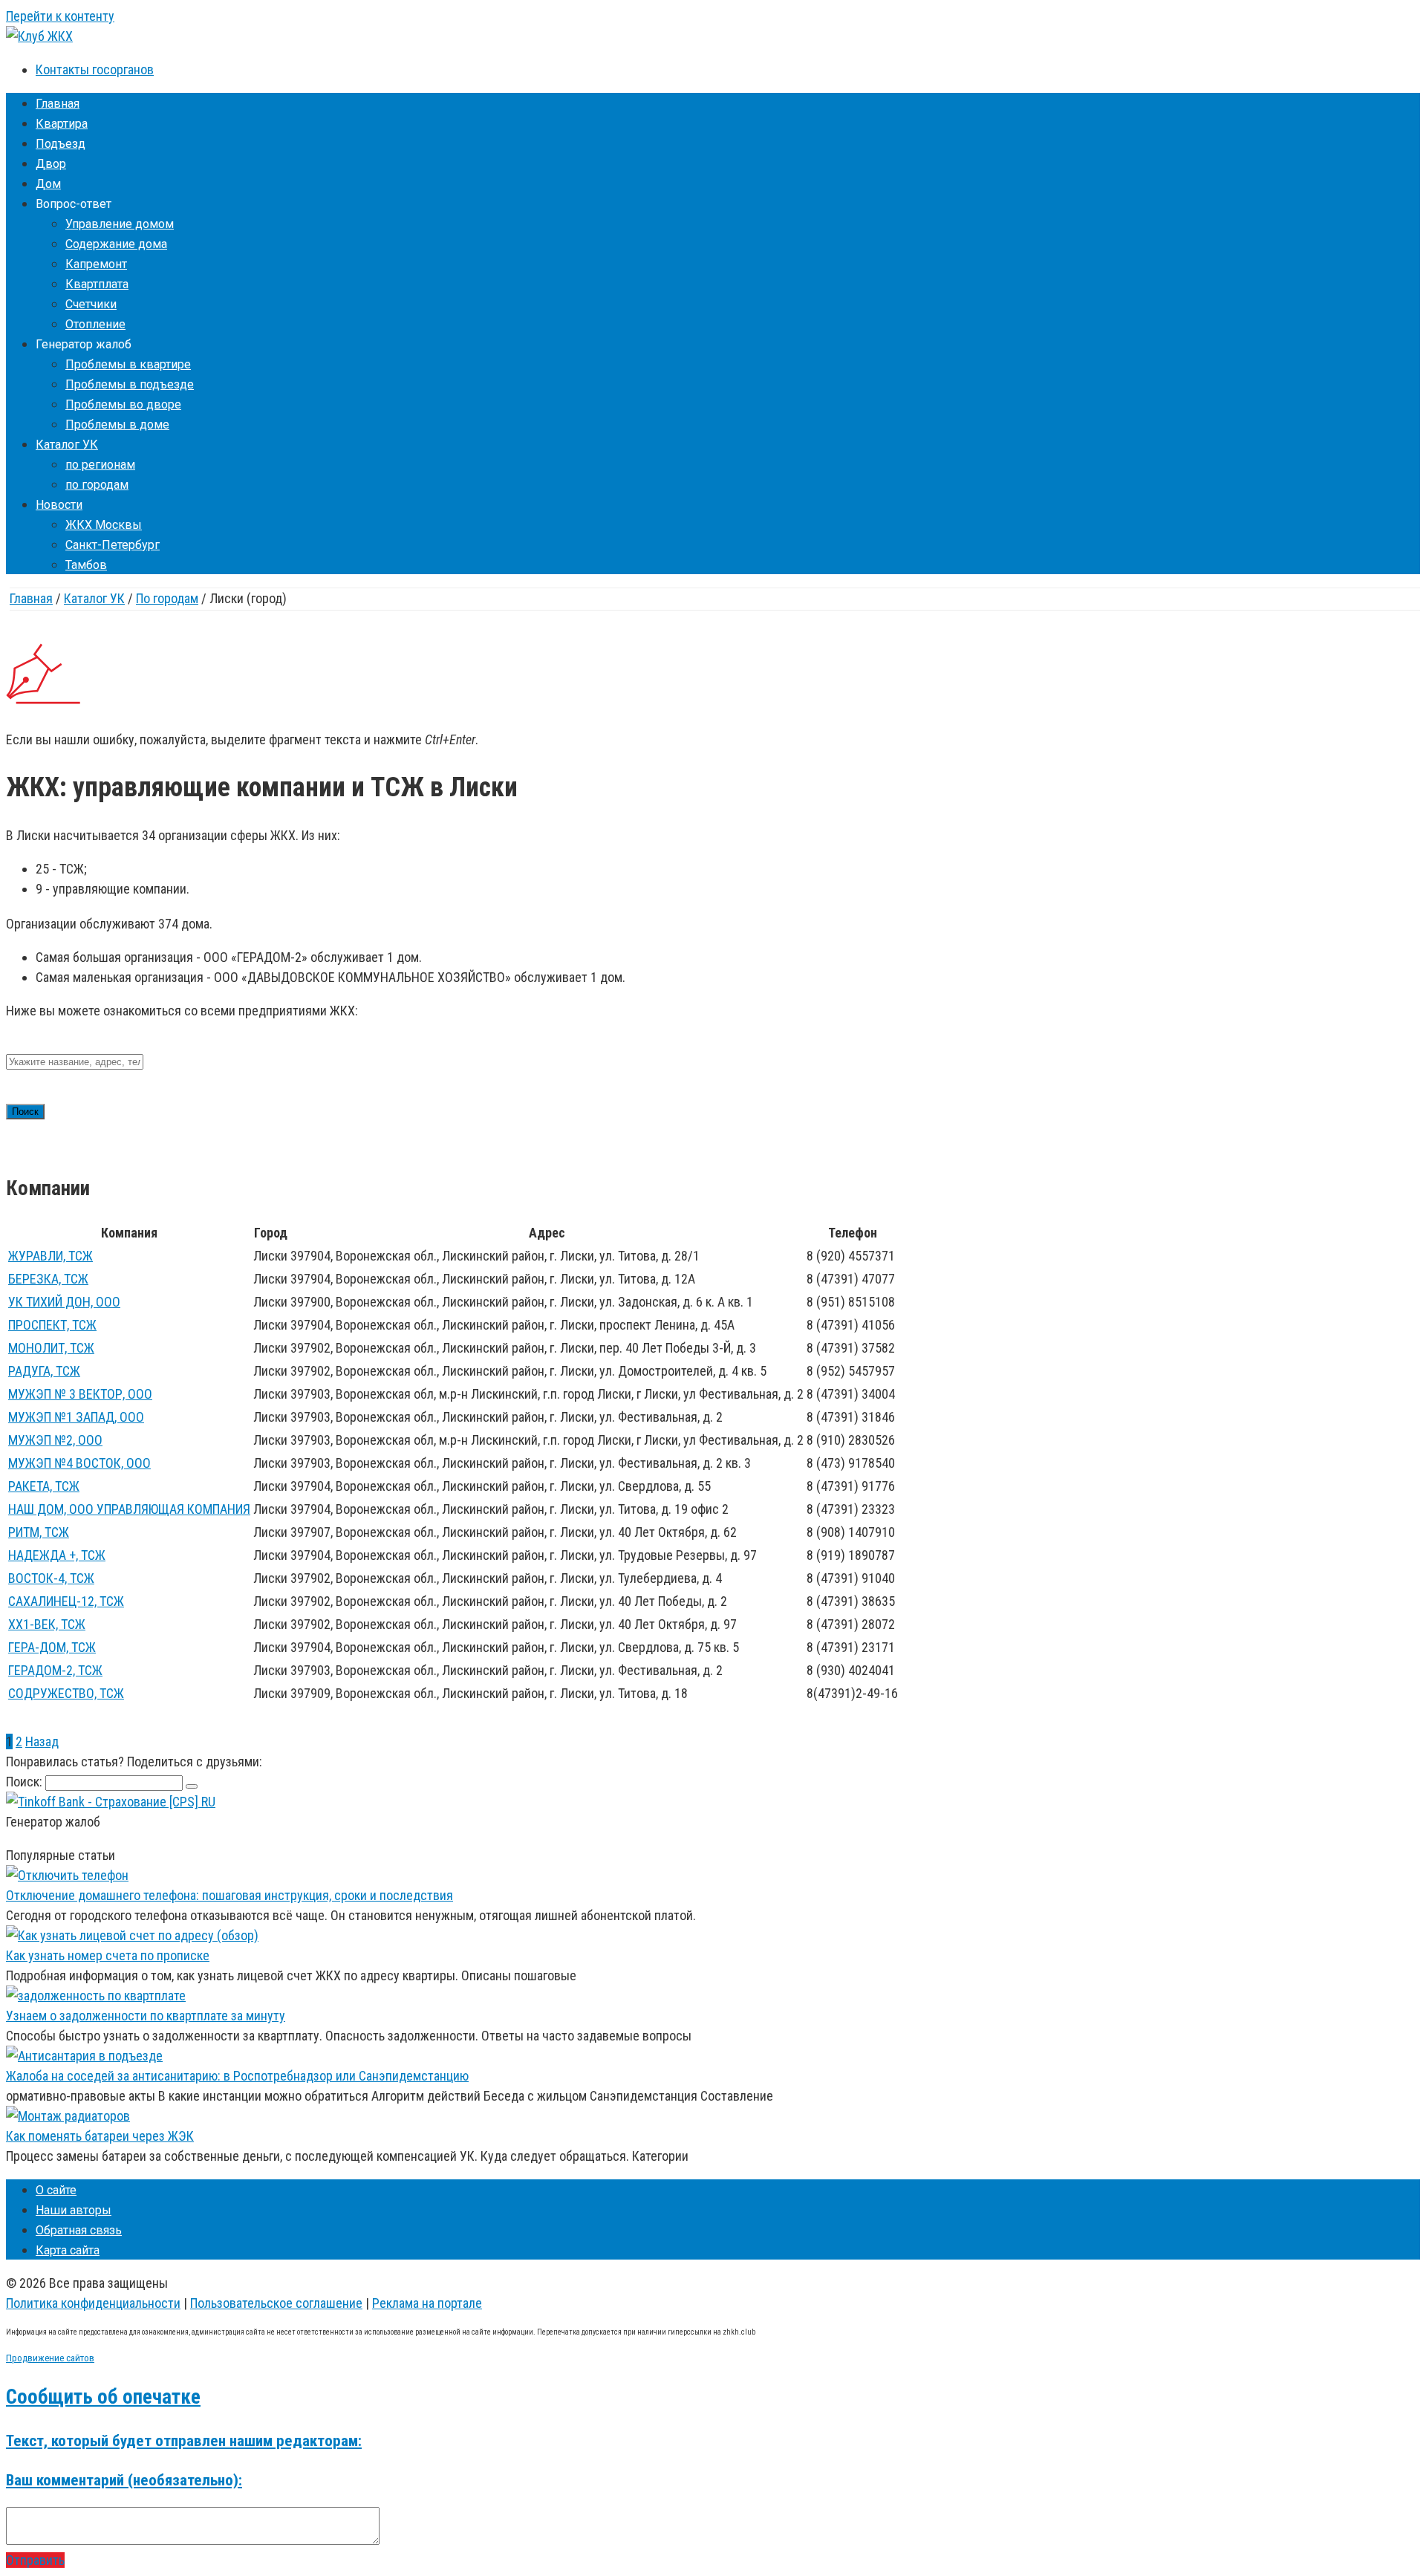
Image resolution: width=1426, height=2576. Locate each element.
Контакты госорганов (95, 69)
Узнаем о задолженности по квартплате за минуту (146, 2016)
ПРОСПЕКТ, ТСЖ (52, 1325)
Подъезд (61, 144)
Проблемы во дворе (123, 404)
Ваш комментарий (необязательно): (124, 2480)
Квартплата (97, 284)
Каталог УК (67, 445)
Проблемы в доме (117, 425)
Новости (59, 505)
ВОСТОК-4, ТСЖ (51, 1578)
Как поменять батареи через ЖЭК (100, 2136)
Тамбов (86, 565)
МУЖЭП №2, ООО (55, 1440)
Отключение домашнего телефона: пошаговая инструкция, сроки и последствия (229, 1895)
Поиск (25, 1112)
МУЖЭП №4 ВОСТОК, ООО (79, 1463)
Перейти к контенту (60, 16)
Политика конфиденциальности (93, 2303)
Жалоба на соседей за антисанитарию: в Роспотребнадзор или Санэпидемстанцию (237, 2076)
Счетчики (91, 304)
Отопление (95, 324)
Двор (51, 164)
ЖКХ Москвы (104, 525)
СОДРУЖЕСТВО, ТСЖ (66, 1693)
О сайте (56, 2190)
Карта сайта (68, 2250)
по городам (97, 485)
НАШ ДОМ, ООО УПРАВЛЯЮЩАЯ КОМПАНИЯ (129, 1509)
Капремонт (96, 264)
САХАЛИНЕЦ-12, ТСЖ (66, 1601)
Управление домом (120, 224)
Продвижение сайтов (50, 2358)
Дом (48, 184)
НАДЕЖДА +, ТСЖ (57, 1555)
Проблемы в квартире (128, 364)
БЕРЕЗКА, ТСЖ (48, 1279)
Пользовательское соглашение (276, 2303)
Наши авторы (74, 2210)
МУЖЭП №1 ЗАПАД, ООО (76, 1417)
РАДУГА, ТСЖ (44, 1371)
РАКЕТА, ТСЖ (44, 1486)
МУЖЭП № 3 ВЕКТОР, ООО (80, 1394)
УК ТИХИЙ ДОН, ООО (64, 1302)
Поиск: (26, 1782)
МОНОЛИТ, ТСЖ (51, 1348)
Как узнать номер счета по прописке (108, 1955)
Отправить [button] (35, 2560)
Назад (42, 1741)
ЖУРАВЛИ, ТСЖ (51, 1256)
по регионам (100, 465)
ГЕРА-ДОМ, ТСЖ (52, 1647)
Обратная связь (79, 2230)
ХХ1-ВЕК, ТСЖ (47, 1624)
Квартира (62, 124)
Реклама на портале (427, 2303)
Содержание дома (116, 244)
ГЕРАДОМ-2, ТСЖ (55, 1670)
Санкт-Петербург (113, 545)
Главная (58, 104)
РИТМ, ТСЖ (39, 1532)
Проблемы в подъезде (130, 384)
